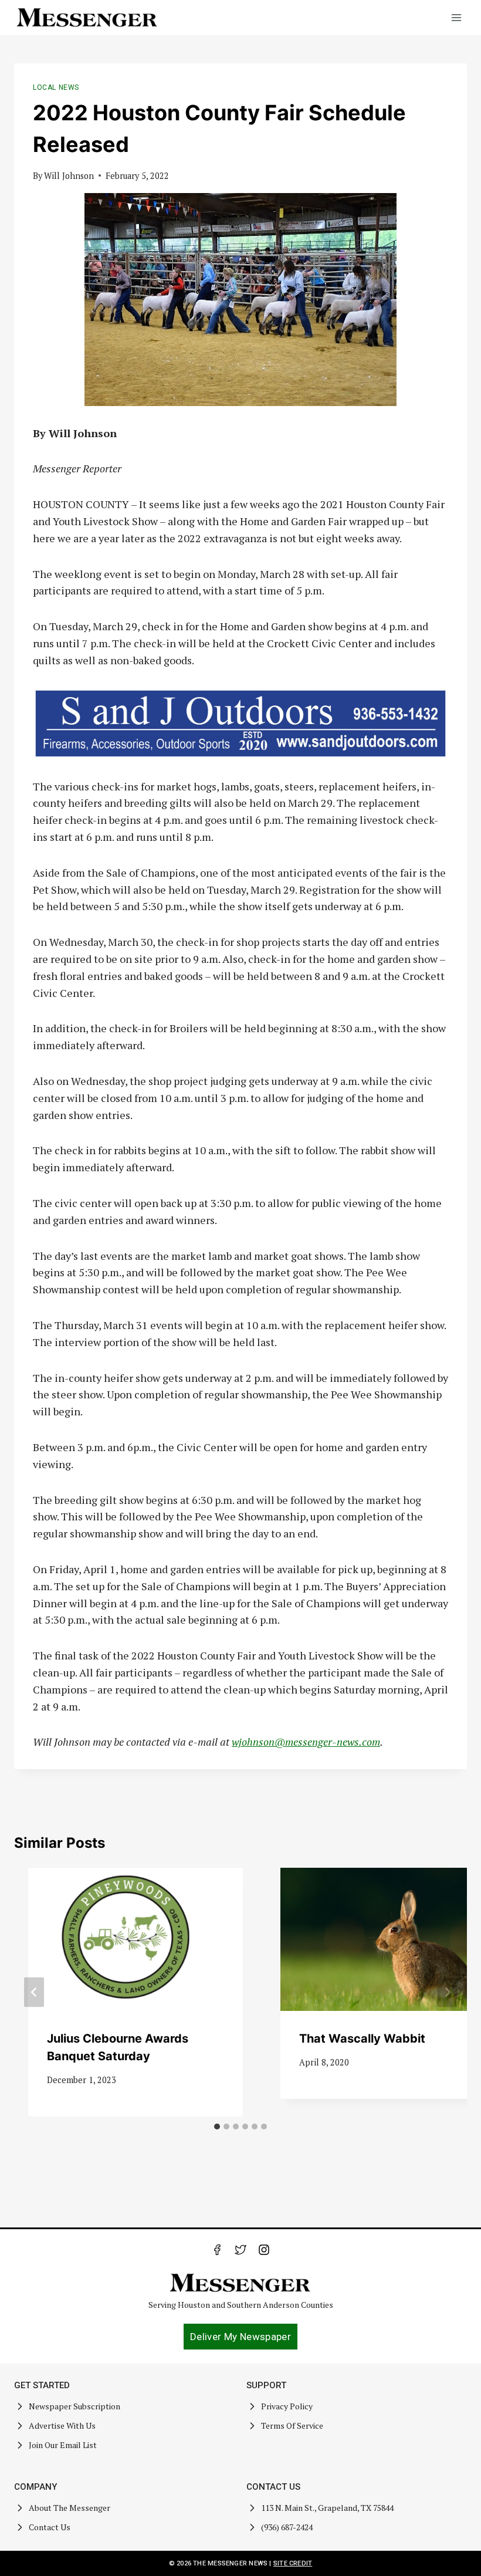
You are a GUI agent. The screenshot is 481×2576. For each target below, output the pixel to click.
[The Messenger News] (87, 18)
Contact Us (50, 2527)
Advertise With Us (62, 2425)
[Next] (447, 1992)
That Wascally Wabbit (362, 2039)
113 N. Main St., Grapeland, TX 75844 (327, 2508)
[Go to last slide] (34, 1992)
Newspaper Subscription (74, 2406)
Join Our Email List (63, 2445)
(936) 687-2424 (287, 2527)
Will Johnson (69, 176)
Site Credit (293, 2563)
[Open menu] (456, 17)
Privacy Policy (287, 2406)
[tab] (217, 2127)
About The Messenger (70, 2508)
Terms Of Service (292, 2425)
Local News (56, 87)
